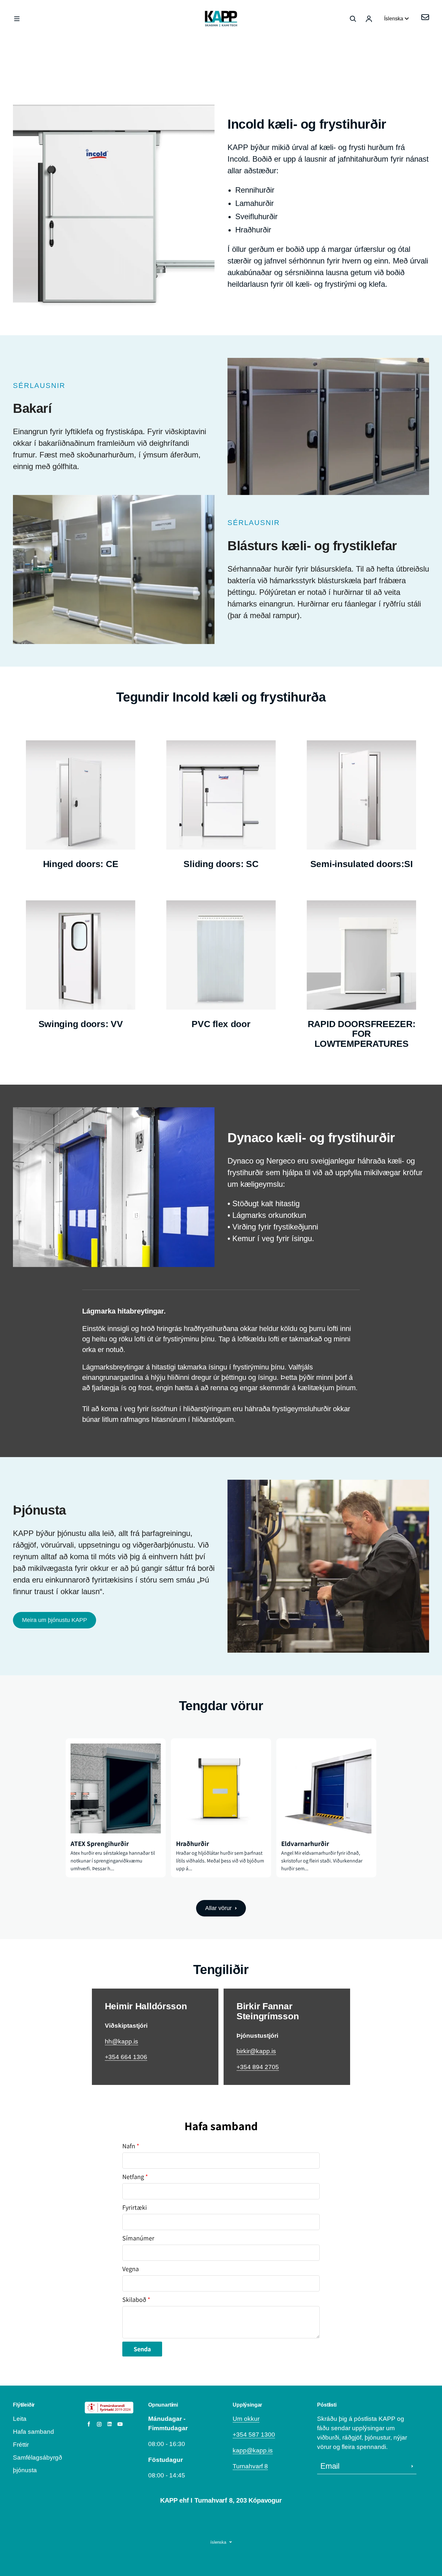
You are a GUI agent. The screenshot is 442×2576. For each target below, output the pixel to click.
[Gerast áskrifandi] (412, 2466)
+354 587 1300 (254, 2435)
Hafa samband (33, 2432)
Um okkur (246, 2419)
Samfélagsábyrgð (38, 2458)
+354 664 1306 (126, 2057)
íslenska (218, 2542)
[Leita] (353, 19)
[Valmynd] (17, 19)
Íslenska (394, 19)
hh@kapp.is (122, 2041)
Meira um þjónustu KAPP (55, 1620)
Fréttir (21, 2445)
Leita (20, 2419)
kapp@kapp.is (253, 2450)
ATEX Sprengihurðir (100, 1844)
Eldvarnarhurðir (305, 1844)
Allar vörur (218, 1908)
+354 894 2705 (258, 2067)
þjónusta (25, 2470)
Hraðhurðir (193, 1844)
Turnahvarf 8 (250, 2466)
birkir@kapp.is (256, 2051)
